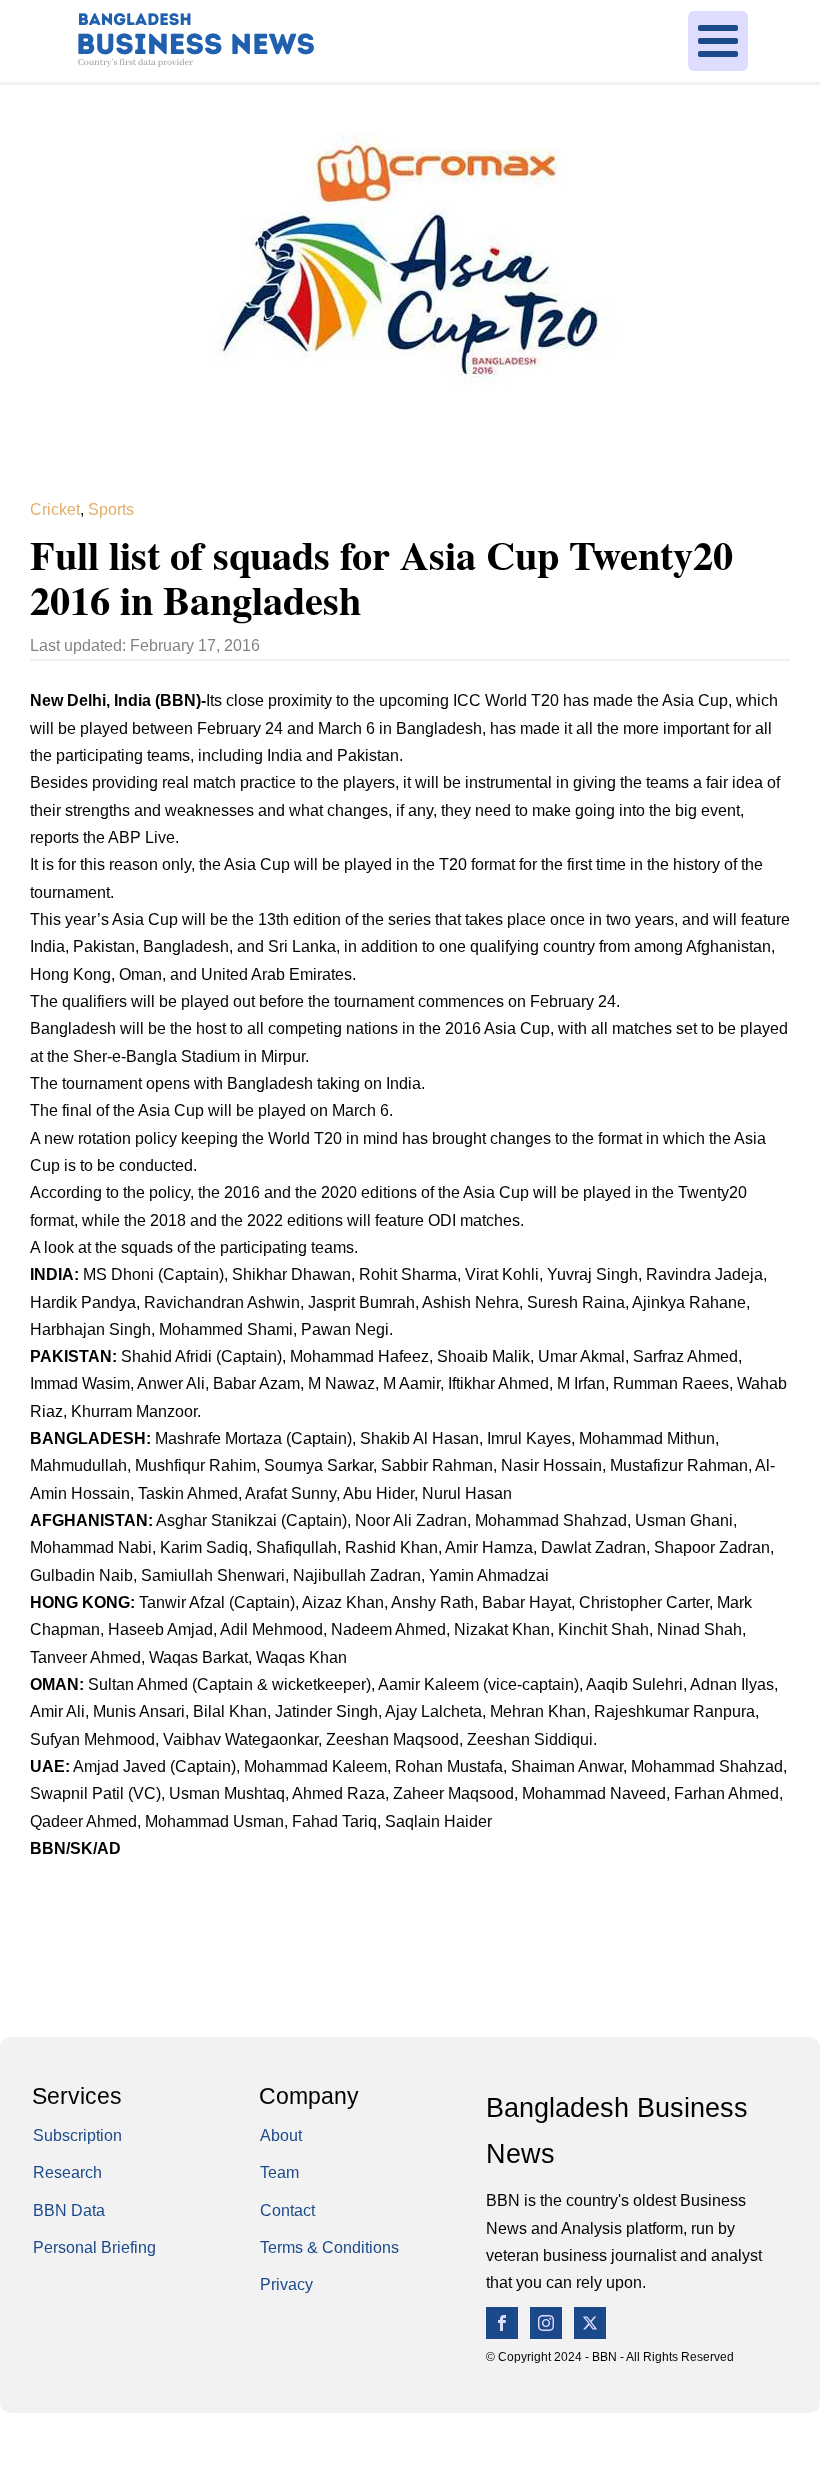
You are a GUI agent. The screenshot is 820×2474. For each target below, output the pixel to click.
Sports (111, 509)
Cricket (55, 509)
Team (279, 2172)
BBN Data (69, 2210)
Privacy (286, 2284)
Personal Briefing (94, 2247)
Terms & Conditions (329, 2247)
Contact (287, 2210)
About (281, 2135)
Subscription (77, 2135)
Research (67, 2172)
